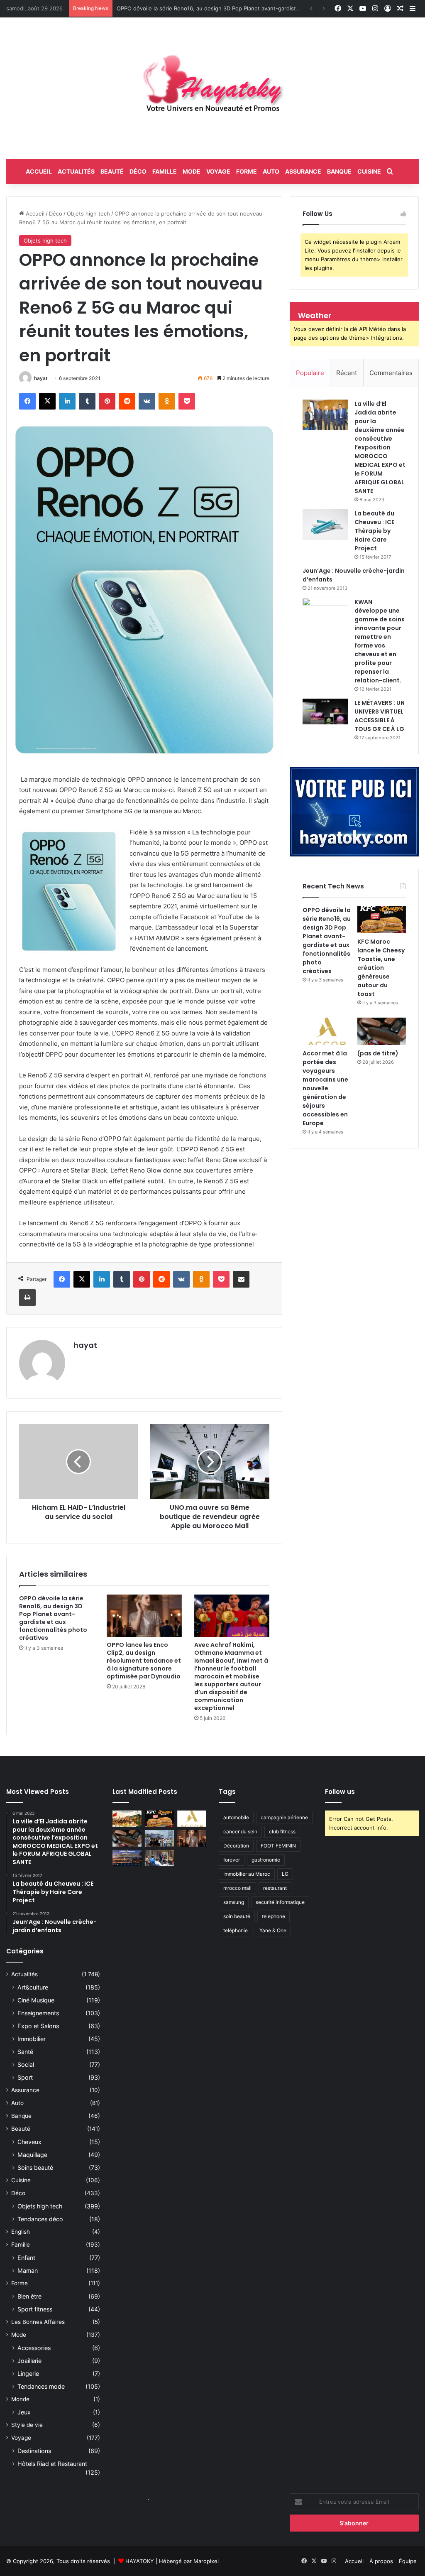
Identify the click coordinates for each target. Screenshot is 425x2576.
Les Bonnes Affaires (38, 2322)
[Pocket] (187, 401)
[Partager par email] (241, 1279)
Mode (192, 171)
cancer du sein (240, 1831)
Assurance (303, 171)
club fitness (282, 1831)
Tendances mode (41, 2386)
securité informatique (280, 1902)
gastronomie (266, 1860)
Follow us (340, 1792)
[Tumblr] (87, 401)
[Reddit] (127, 401)
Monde (20, 2399)
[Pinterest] (107, 401)
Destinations (34, 2451)
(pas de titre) (378, 1053)
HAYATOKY (140, 2561)
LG (285, 1874)
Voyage (218, 171)
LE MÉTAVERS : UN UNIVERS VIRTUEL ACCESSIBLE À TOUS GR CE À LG (380, 716)
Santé (25, 2052)
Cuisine (369, 171)
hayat (41, 378)
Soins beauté (35, 2168)
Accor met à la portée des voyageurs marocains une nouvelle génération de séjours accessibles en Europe (325, 1088)
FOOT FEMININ (278, 1846)
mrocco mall (237, 1888)
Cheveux (29, 2142)
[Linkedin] (67, 401)
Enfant (26, 2258)
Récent (347, 373)
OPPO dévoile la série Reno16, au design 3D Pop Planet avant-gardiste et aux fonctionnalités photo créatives (53, 1618)
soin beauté (237, 1916)
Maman (28, 2271)
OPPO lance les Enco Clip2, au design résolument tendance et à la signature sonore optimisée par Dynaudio (144, 1661)
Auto (271, 171)
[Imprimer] (27, 1298)
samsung (234, 1902)
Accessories (34, 2348)
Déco (138, 171)
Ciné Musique (36, 2000)
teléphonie (236, 1930)
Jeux (24, 2412)
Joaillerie (29, 2361)
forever (232, 1860)
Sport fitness (35, 2309)
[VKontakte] (147, 401)
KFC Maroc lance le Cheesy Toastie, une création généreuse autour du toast (216, 8)
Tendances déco (40, 2219)
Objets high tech (88, 213)
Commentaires (391, 373)
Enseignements (38, 2013)
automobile (236, 1817)
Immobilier (32, 2039)
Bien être (29, 2296)
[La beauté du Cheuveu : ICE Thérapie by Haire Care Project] (325, 525)
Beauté (112, 171)
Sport (25, 2077)
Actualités (76, 171)
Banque (339, 171)
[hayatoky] (212, 88)
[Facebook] (27, 401)
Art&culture (33, 1987)
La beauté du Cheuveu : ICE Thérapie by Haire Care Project (374, 531)
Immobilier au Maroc (247, 1874)
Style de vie (27, 2425)
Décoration (236, 1846)
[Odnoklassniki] (167, 401)
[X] (47, 401)
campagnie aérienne (284, 1817)
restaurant (275, 1888)
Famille (165, 171)
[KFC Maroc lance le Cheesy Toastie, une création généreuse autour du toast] (382, 920)
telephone (274, 1916)
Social (26, 2064)
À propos (381, 2561)
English (21, 2232)
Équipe (408, 2561)
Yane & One (273, 1930)
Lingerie (28, 2374)
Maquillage (32, 2155)
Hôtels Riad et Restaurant (52, 2464)
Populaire (310, 373)
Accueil (34, 213)
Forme (247, 171)
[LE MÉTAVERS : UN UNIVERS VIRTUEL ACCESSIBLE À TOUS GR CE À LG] (325, 711)
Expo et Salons (38, 2026)
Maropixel (206, 2561)
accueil (39, 171)
